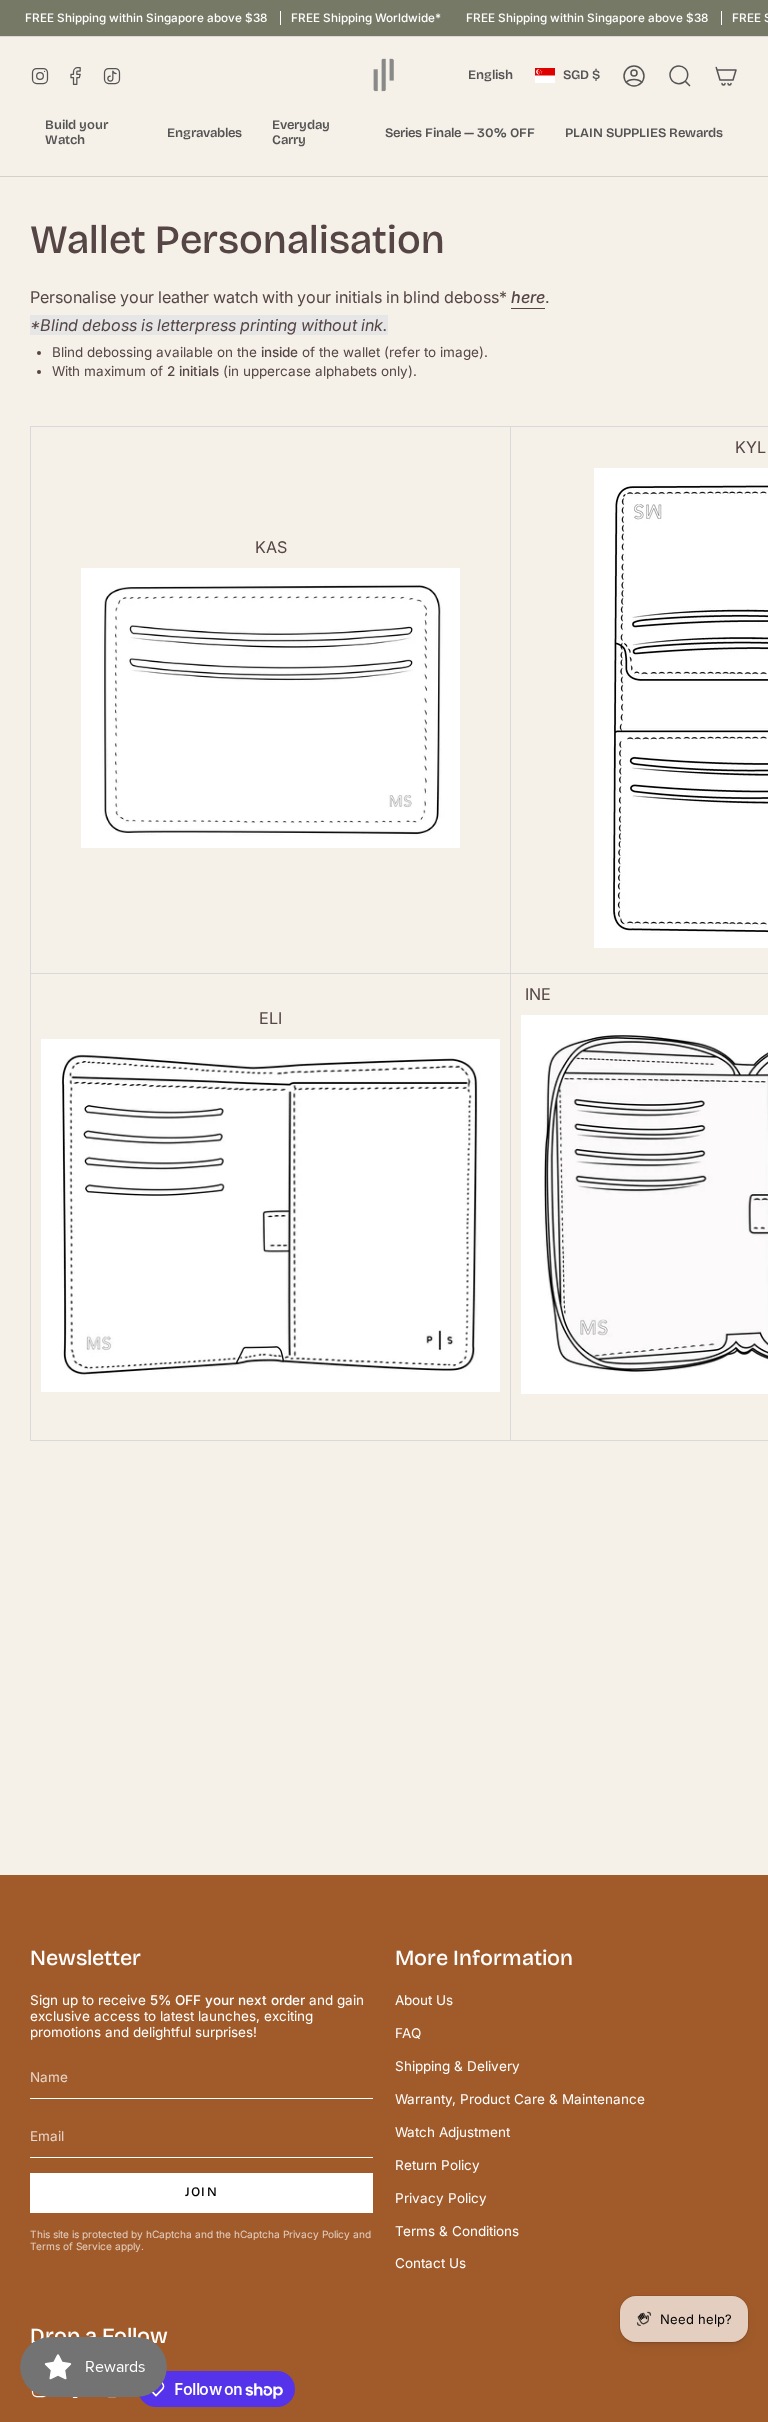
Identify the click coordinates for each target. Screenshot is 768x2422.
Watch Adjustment (452, 2132)
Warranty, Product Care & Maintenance (520, 2099)
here (528, 297)
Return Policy (437, 2165)
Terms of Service (71, 2246)
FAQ (408, 2033)
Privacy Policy (316, 2234)
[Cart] (726, 76)
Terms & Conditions (457, 2231)
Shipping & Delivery (457, 2066)
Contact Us (430, 2263)
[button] (91, 133)
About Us (424, 2000)
